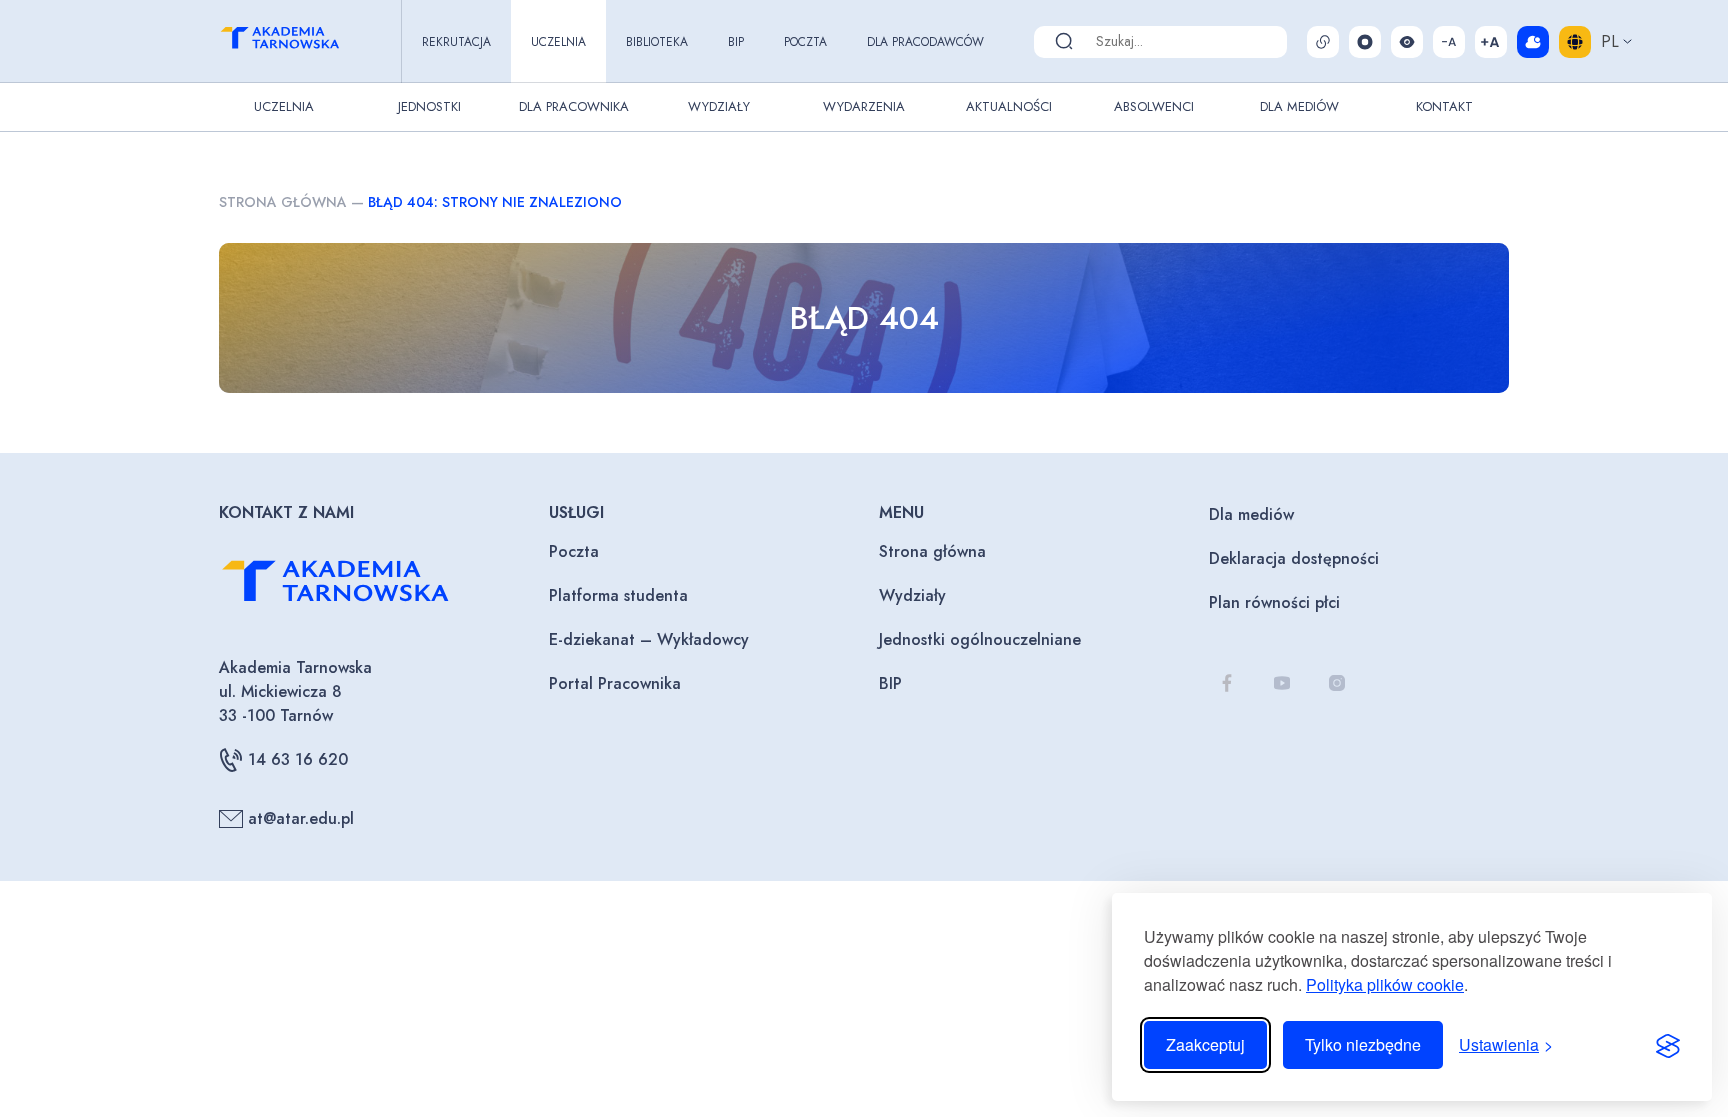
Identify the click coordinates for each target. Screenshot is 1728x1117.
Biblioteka (657, 42)
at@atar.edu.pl (301, 818)
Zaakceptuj (1205, 1044)
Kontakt (1444, 106)
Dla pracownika (574, 106)
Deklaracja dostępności (1294, 558)
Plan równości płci (1274, 602)
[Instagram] (1336, 682)
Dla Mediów (1299, 106)
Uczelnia (558, 42)
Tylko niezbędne (1363, 1044)
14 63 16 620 (298, 759)
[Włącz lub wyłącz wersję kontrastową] (1407, 42)
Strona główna (283, 202)
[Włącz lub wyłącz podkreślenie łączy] (1323, 42)
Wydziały (719, 106)
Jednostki (429, 106)
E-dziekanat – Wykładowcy (649, 639)
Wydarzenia (864, 106)
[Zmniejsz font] (1449, 42)
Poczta (805, 42)
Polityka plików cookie (1385, 984)
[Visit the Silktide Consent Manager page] (1668, 1045)
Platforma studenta (618, 595)
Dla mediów (1251, 514)
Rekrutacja (456, 42)
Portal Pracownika (615, 683)
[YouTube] (1281, 682)
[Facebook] (1226, 682)
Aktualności (1009, 106)
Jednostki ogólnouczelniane (980, 639)
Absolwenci (1154, 106)
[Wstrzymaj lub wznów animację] (1365, 42)
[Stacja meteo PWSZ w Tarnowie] (1533, 42)
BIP (736, 42)
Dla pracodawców (925, 42)
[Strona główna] (298, 41)
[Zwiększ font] (1491, 42)
